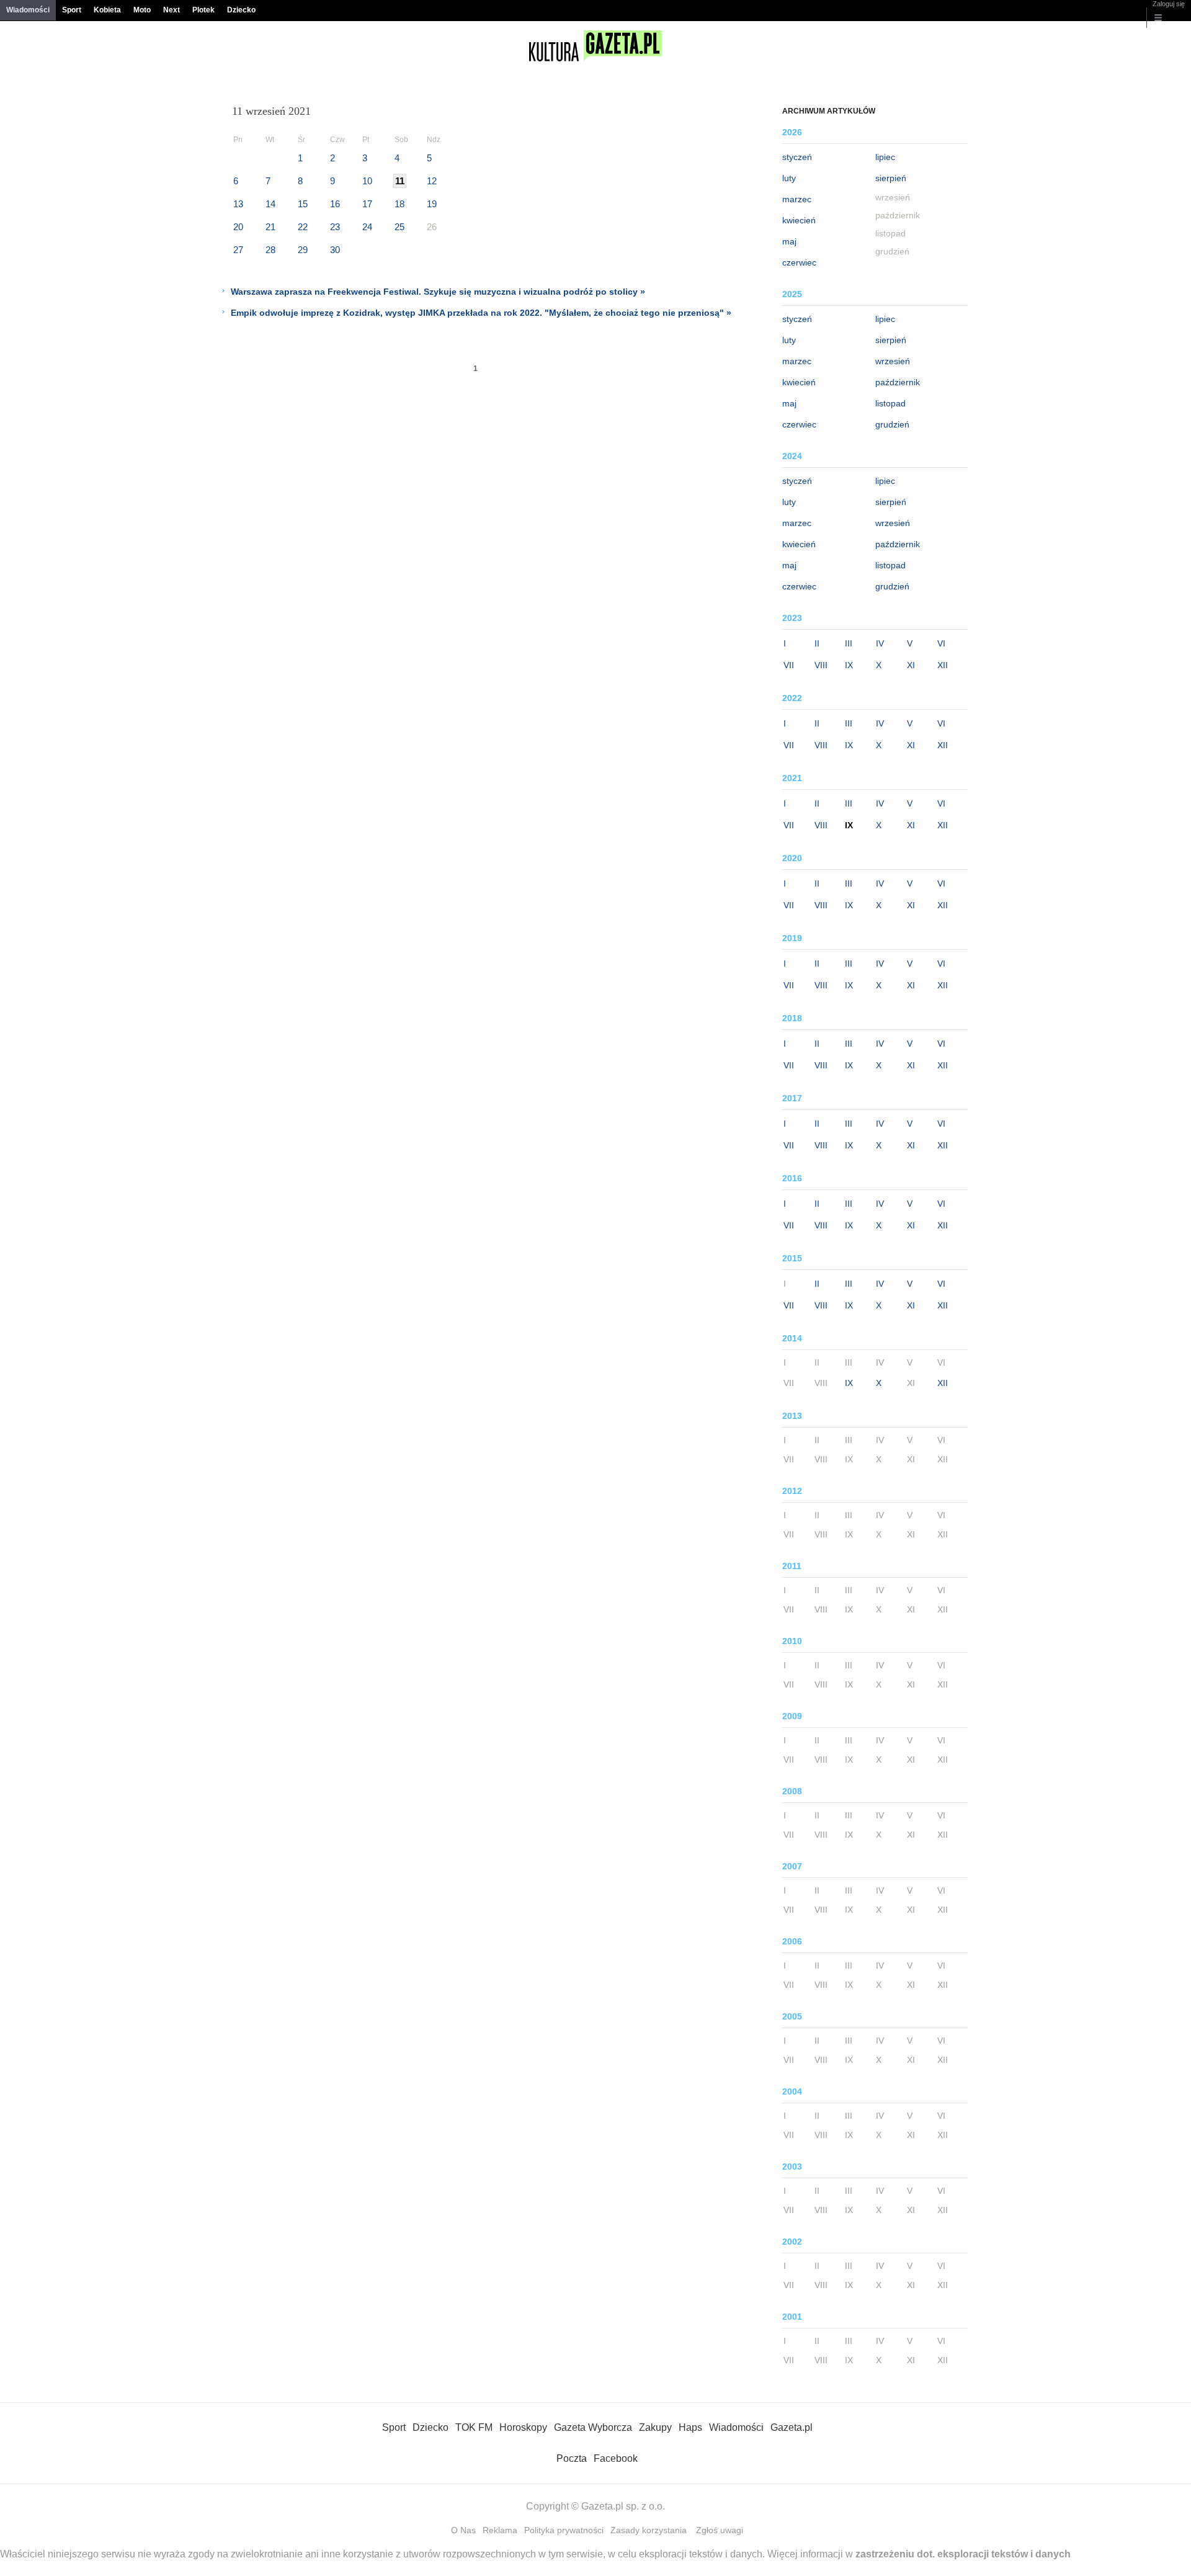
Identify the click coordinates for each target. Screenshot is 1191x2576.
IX (849, 665)
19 (432, 204)
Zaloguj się (1169, 4)
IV (880, 643)
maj (789, 241)
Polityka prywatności (564, 2530)
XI (911, 665)
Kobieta (107, 10)
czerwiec (799, 262)
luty (789, 178)
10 (367, 181)
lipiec (885, 157)
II (817, 643)
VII (789, 665)
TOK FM (474, 2427)
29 (303, 250)
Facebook (616, 2458)
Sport (72, 10)
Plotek (203, 10)
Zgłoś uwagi (720, 2530)
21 (270, 227)
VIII (821, 665)
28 (270, 250)
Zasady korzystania (649, 2530)
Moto (142, 10)
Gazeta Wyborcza (593, 2427)
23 (335, 227)
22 (303, 227)
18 (399, 204)
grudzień (892, 424)
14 (270, 204)
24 (367, 227)
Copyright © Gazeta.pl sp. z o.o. (595, 2506)
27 (238, 250)
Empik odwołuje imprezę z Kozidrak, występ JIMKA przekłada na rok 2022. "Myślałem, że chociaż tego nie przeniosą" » (481, 313)
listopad (890, 403)
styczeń (797, 157)
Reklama (500, 2530)
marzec (797, 199)
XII (943, 665)
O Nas (463, 2530)
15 (303, 204)
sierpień (891, 178)
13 (238, 204)
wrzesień (893, 361)
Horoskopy (523, 2427)
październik (898, 382)
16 (335, 204)
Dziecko (241, 10)
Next (172, 10)
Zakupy (655, 2427)
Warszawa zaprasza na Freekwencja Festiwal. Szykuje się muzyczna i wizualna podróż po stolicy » (438, 292)
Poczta (572, 2458)
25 (399, 227)
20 (238, 227)
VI (941, 643)
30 (335, 250)
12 (432, 181)
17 (367, 204)
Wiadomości (28, 10)
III (849, 643)
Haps (690, 2427)
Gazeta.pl (792, 2427)
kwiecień (799, 220)
